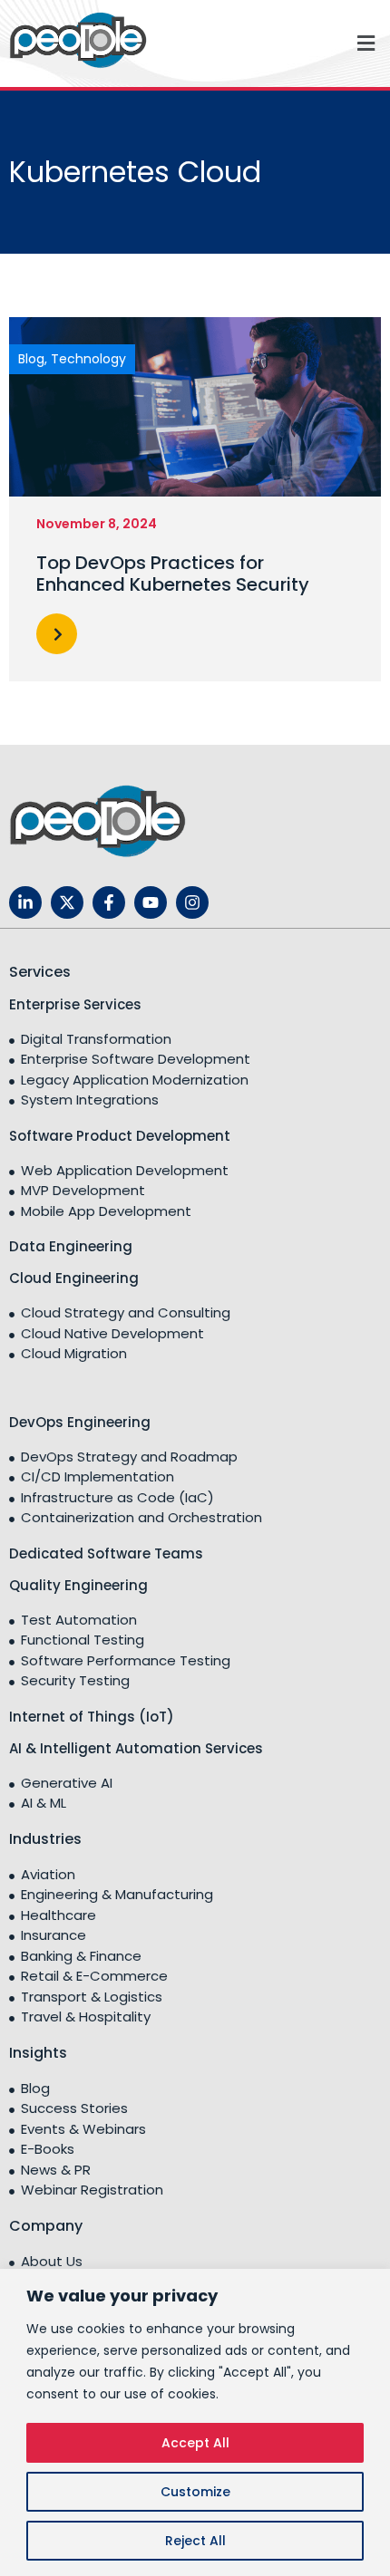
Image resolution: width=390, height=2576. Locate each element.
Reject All (195, 2541)
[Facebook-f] (109, 902)
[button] (292, 43)
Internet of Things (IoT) (92, 1717)
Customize (195, 2492)
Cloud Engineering (74, 1278)
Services (40, 972)
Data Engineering (71, 1246)
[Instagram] (192, 902)
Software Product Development (120, 1136)
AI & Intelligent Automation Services (136, 1748)
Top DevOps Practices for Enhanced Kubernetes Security (173, 574)
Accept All (195, 2443)
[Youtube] (151, 902)
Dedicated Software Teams (106, 1553)
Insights (38, 2053)
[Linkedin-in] (25, 902)
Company (46, 2226)
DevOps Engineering (80, 1422)
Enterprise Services (75, 1004)
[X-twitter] (67, 902)
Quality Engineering (78, 1585)
